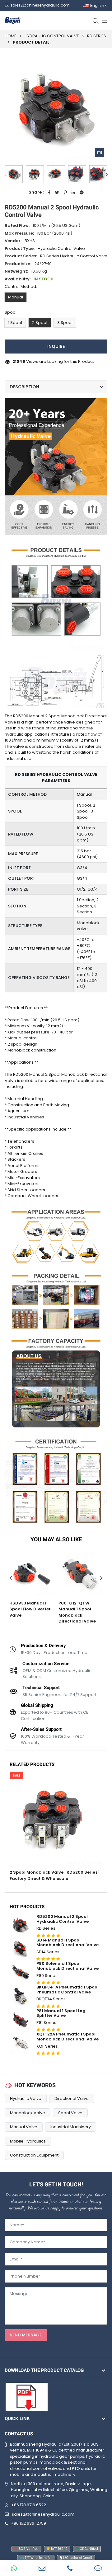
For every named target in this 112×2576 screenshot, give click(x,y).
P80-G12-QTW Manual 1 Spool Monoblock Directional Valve (77, 1612)
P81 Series (46, 2023)
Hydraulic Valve (26, 2098)
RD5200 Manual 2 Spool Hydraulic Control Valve (63, 1919)
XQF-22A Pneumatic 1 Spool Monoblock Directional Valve (68, 2037)
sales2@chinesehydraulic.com (43, 2514)
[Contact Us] (98, 2568)
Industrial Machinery (71, 2127)
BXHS (30, 241)
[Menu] (104, 21)
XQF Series (47, 2046)
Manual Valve (24, 2127)
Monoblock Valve (28, 2113)
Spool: (11, 312)
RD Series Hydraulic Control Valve (74, 256)
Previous (5, 174)
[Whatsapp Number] (14, 2568)
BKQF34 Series (51, 1999)
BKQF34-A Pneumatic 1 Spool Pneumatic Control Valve (68, 1990)
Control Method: (21, 286)
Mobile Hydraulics (28, 2141)
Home (11, 36)
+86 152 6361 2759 (28, 2523)
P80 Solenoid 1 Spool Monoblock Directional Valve (68, 1966)
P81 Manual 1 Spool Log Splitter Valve (61, 2013)
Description (24, 387)
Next (107, 174)
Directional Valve (72, 2098)
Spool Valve (70, 2113)
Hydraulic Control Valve (52, 36)
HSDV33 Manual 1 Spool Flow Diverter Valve (30, 1609)
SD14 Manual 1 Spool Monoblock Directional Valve (68, 1943)
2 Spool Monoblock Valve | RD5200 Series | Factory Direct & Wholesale (55, 1875)
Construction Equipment (34, 2155)
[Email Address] (42, 2568)
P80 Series (47, 1976)
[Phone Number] (70, 2568)
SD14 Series (48, 1952)
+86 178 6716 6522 (29, 2505)
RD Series (97, 36)
